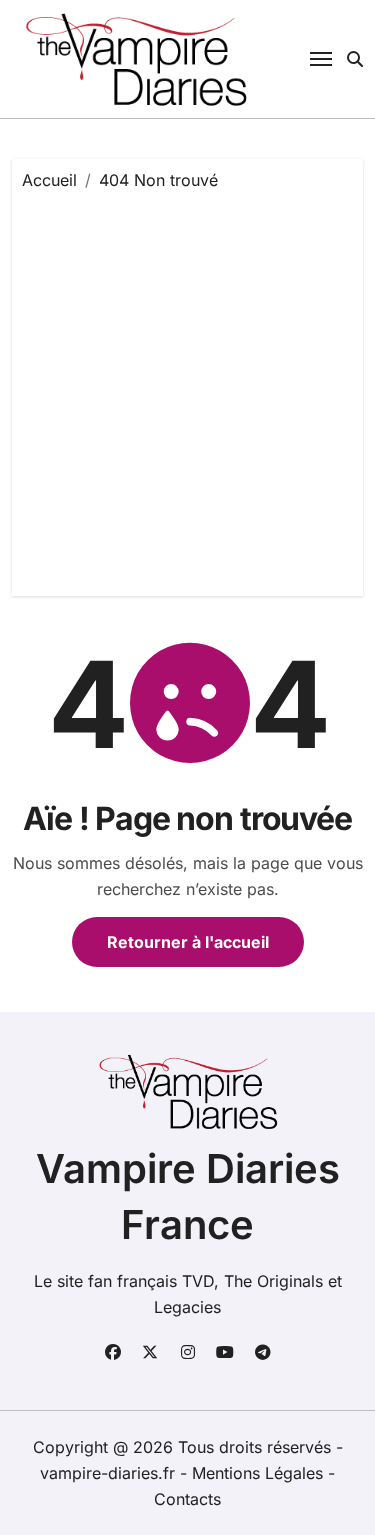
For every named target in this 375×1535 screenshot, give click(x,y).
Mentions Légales (260, 1473)
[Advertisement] (187, 388)
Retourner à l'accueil (188, 942)
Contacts (187, 1499)
